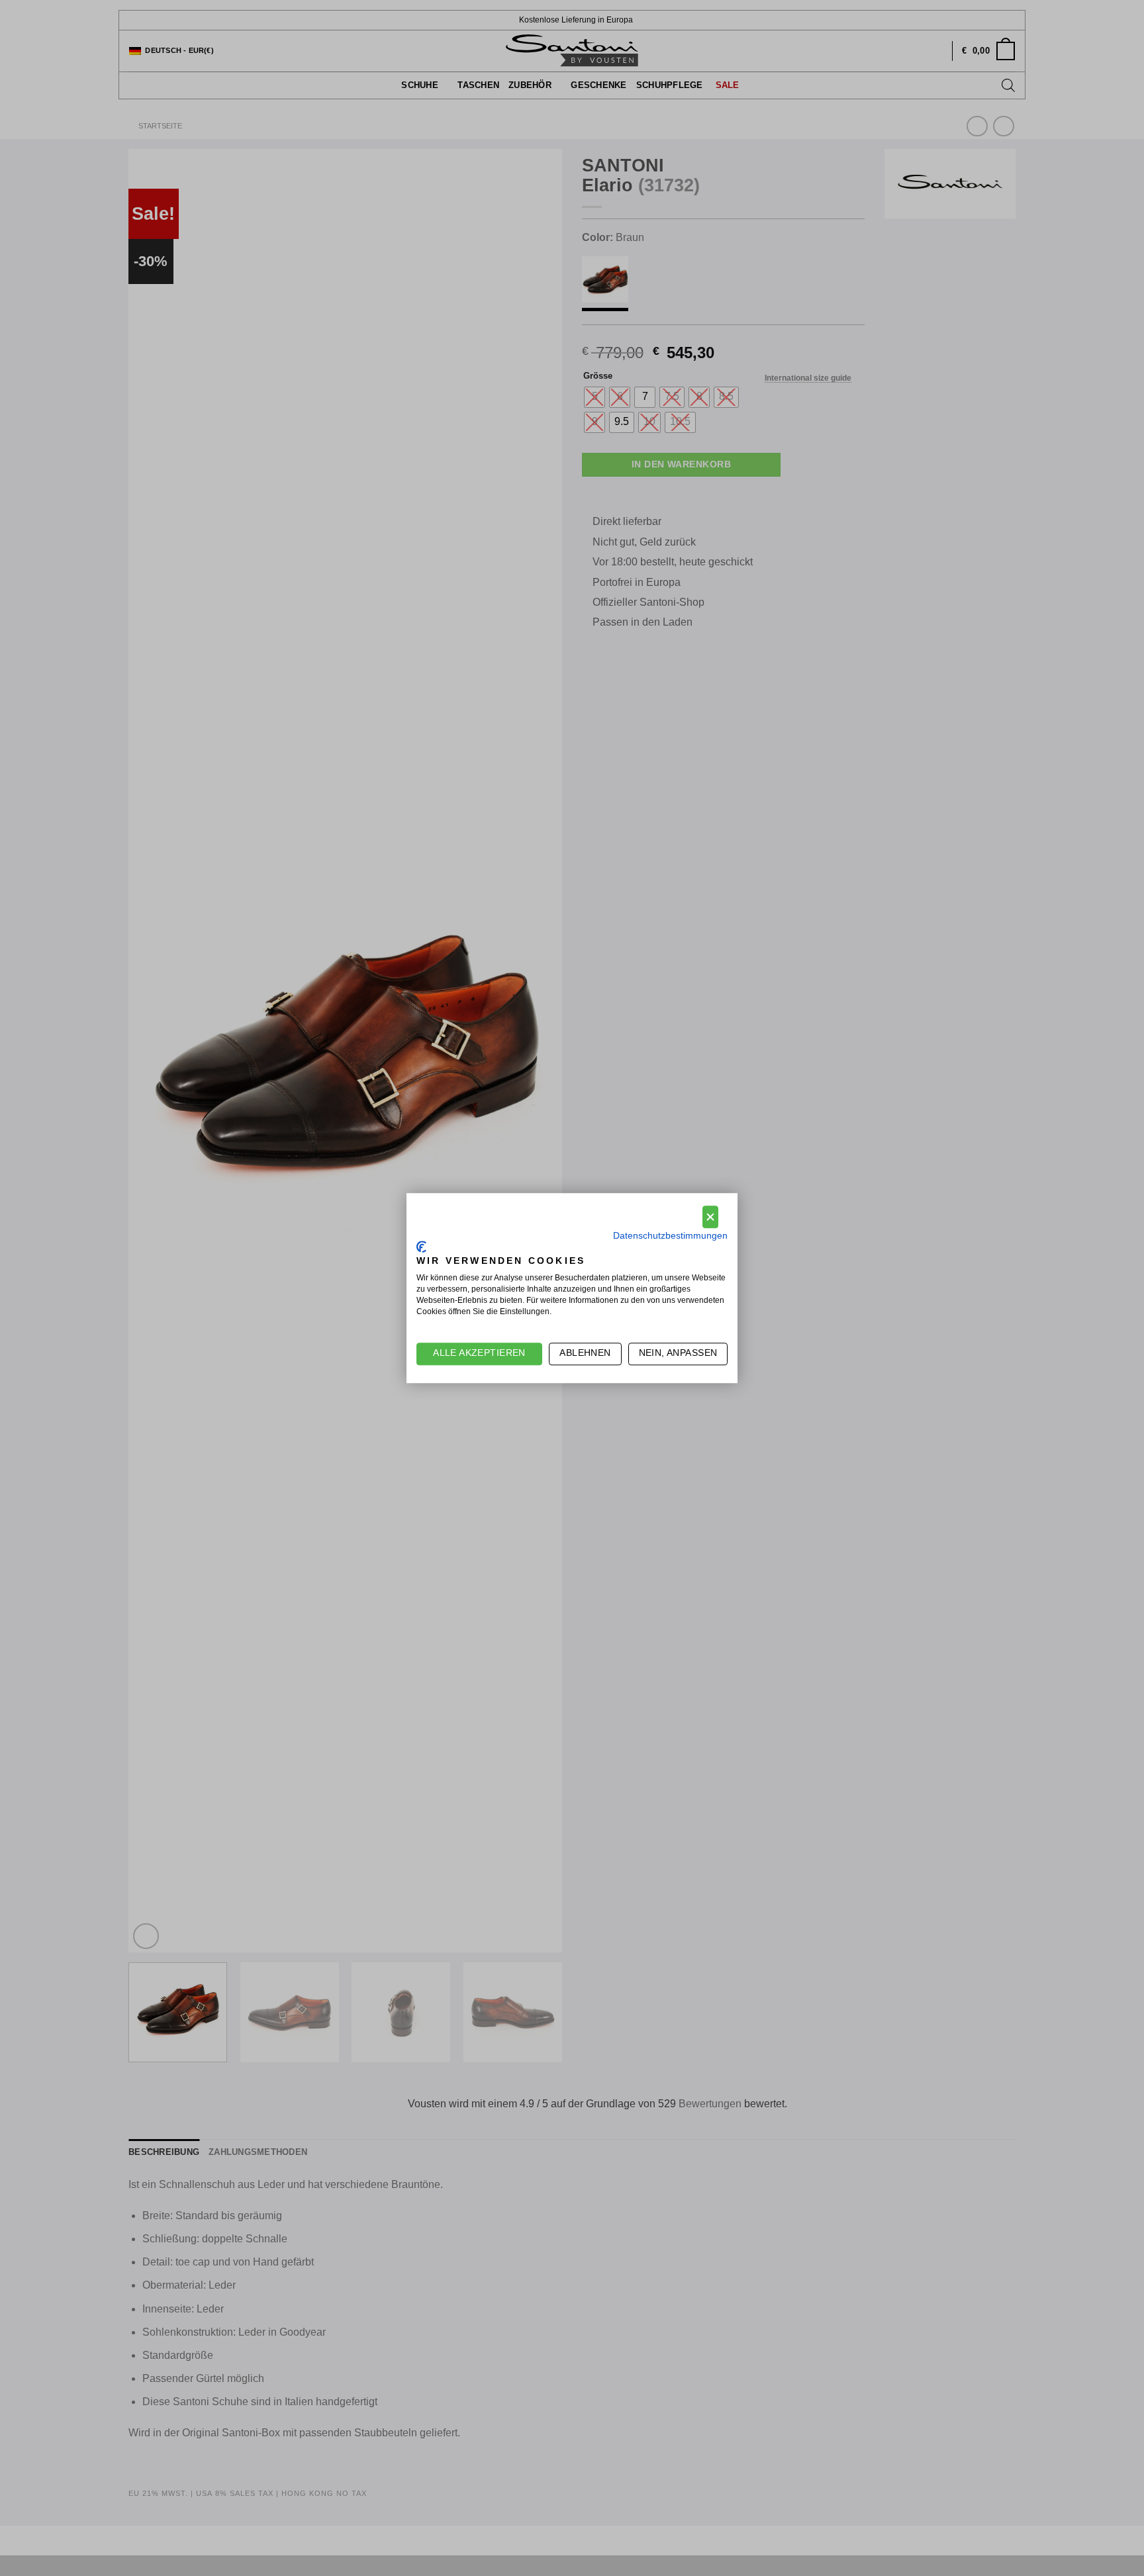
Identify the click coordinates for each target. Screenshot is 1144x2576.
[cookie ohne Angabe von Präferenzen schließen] (710, 1217)
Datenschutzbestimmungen (670, 1236)
